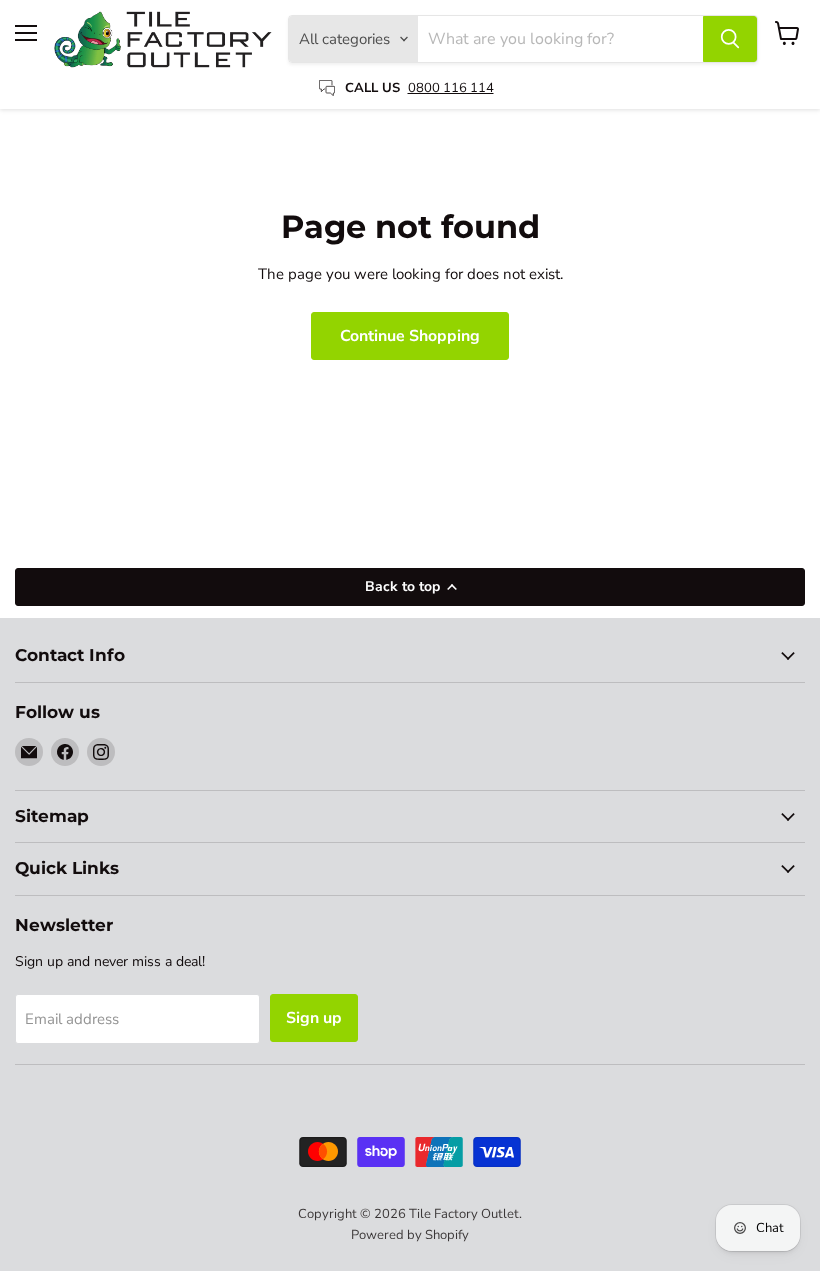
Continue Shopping (410, 336)
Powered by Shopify (410, 1235)
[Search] (730, 39)
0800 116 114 (451, 88)
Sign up (314, 1018)
